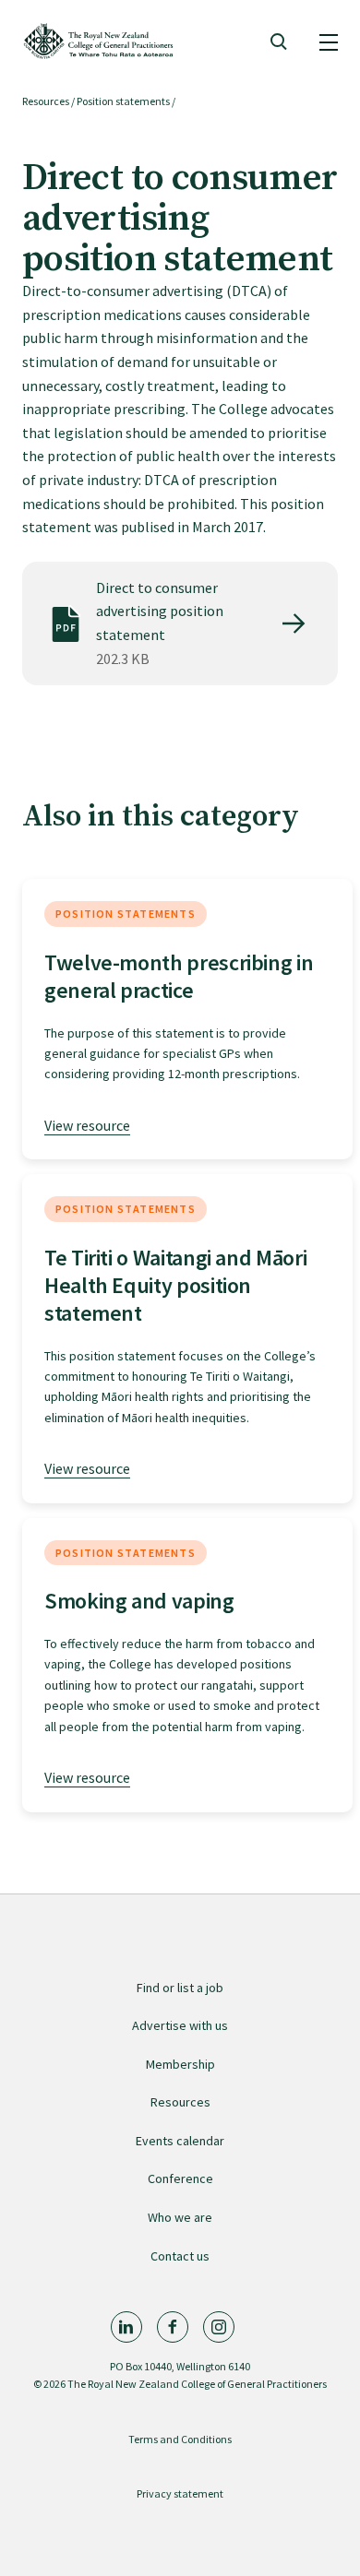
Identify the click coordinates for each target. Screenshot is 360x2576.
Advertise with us (180, 2025)
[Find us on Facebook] (173, 2327)
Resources (46, 101)
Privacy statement (180, 2493)
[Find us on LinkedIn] (126, 2327)
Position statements (123, 101)
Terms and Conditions (180, 2439)
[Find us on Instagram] (219, 2327)
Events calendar (180, 2141)
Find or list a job (180, 1988)
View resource (87, 1125)
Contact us (180, 2256)
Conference (180, 2178)
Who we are (180, 2217)
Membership (180, 2064)
